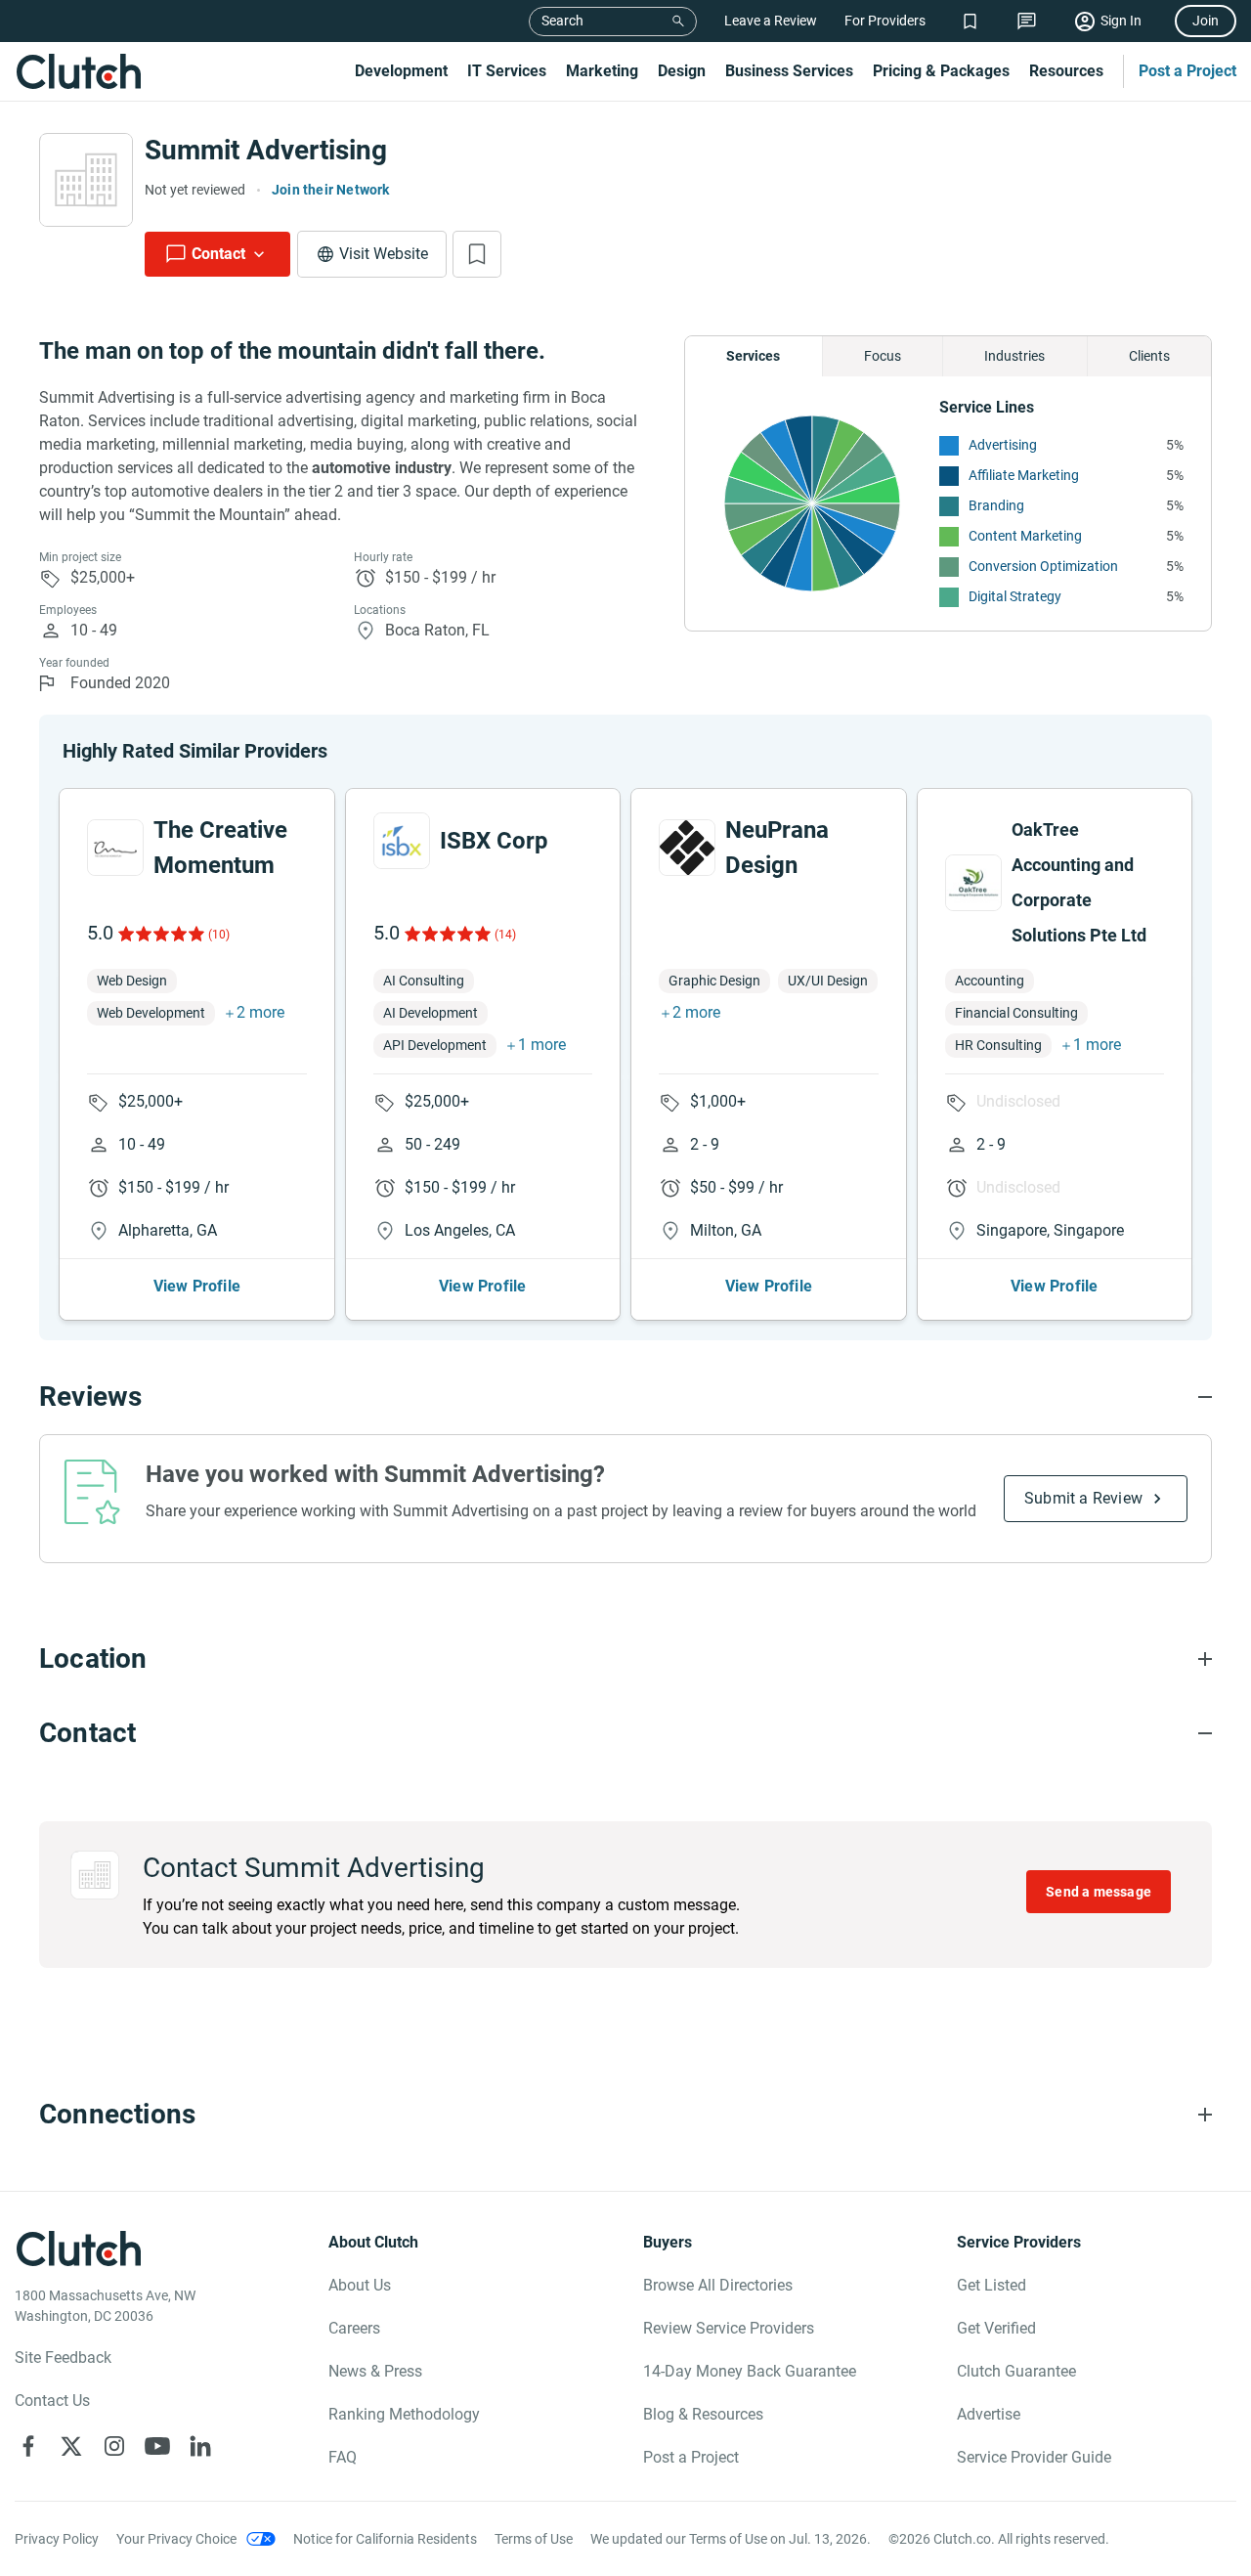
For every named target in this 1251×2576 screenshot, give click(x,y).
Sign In (1121, 21)
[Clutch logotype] (78, 71)
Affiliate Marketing (1024, 475)
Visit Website (384, 254)
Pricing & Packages (941, 71)
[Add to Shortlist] (477, 254)
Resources (1066, 71)
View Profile (197, 1286)
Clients (1149, 356)
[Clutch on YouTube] (157, 2446)
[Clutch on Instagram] (114, 2446)
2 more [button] (260, 1012)
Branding (996, 505)
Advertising (1003, 445)
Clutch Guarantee (1016, 2371)
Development (401, 71)
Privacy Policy (57, 2539)
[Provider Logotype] (86, 180)
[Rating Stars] (160, 934)
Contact (218, 254)
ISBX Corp (494, 841)
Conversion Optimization (1043, 566)
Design (682, 71)
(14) (505, 935)
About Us (360, 2285)
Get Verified (996, 2328)
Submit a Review (1083, 1498)
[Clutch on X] (71, 2446)
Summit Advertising (266, 150)
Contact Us (52, 2401)
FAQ (343, 2457)
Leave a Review (771, 21)
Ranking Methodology (404, 2414)
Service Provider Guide (1034, 2457)
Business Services (789, 71)
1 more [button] (542, 1045)
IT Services (507, 71)
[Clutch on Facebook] (28, 2446)
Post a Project (1187, 71)
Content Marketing (1025, 536)
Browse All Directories (718, 2285)
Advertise (989, 2414)
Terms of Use (534, 2539)
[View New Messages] (1027, 21)
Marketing (602, 71)
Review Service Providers (729, 2328)
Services (753, 356)
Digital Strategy (1015, 596)
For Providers (885, 21)
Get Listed (992, 2285)
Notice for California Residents (385, 2539)
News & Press (375, 2371)
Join (1206, 21)
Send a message (1099, 1892)
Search (562, 21)
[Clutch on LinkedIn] (200, 2446)
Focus (883, 356)
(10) (219, 935)
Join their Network (331, 190)
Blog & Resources (703, 2414)
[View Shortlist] (970, 21)
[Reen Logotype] (115, 848)
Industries (1014, 356)
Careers (354, 2328)
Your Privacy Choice (176, 2539)
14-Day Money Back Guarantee (750, 2371)
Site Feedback (63, 2358)
